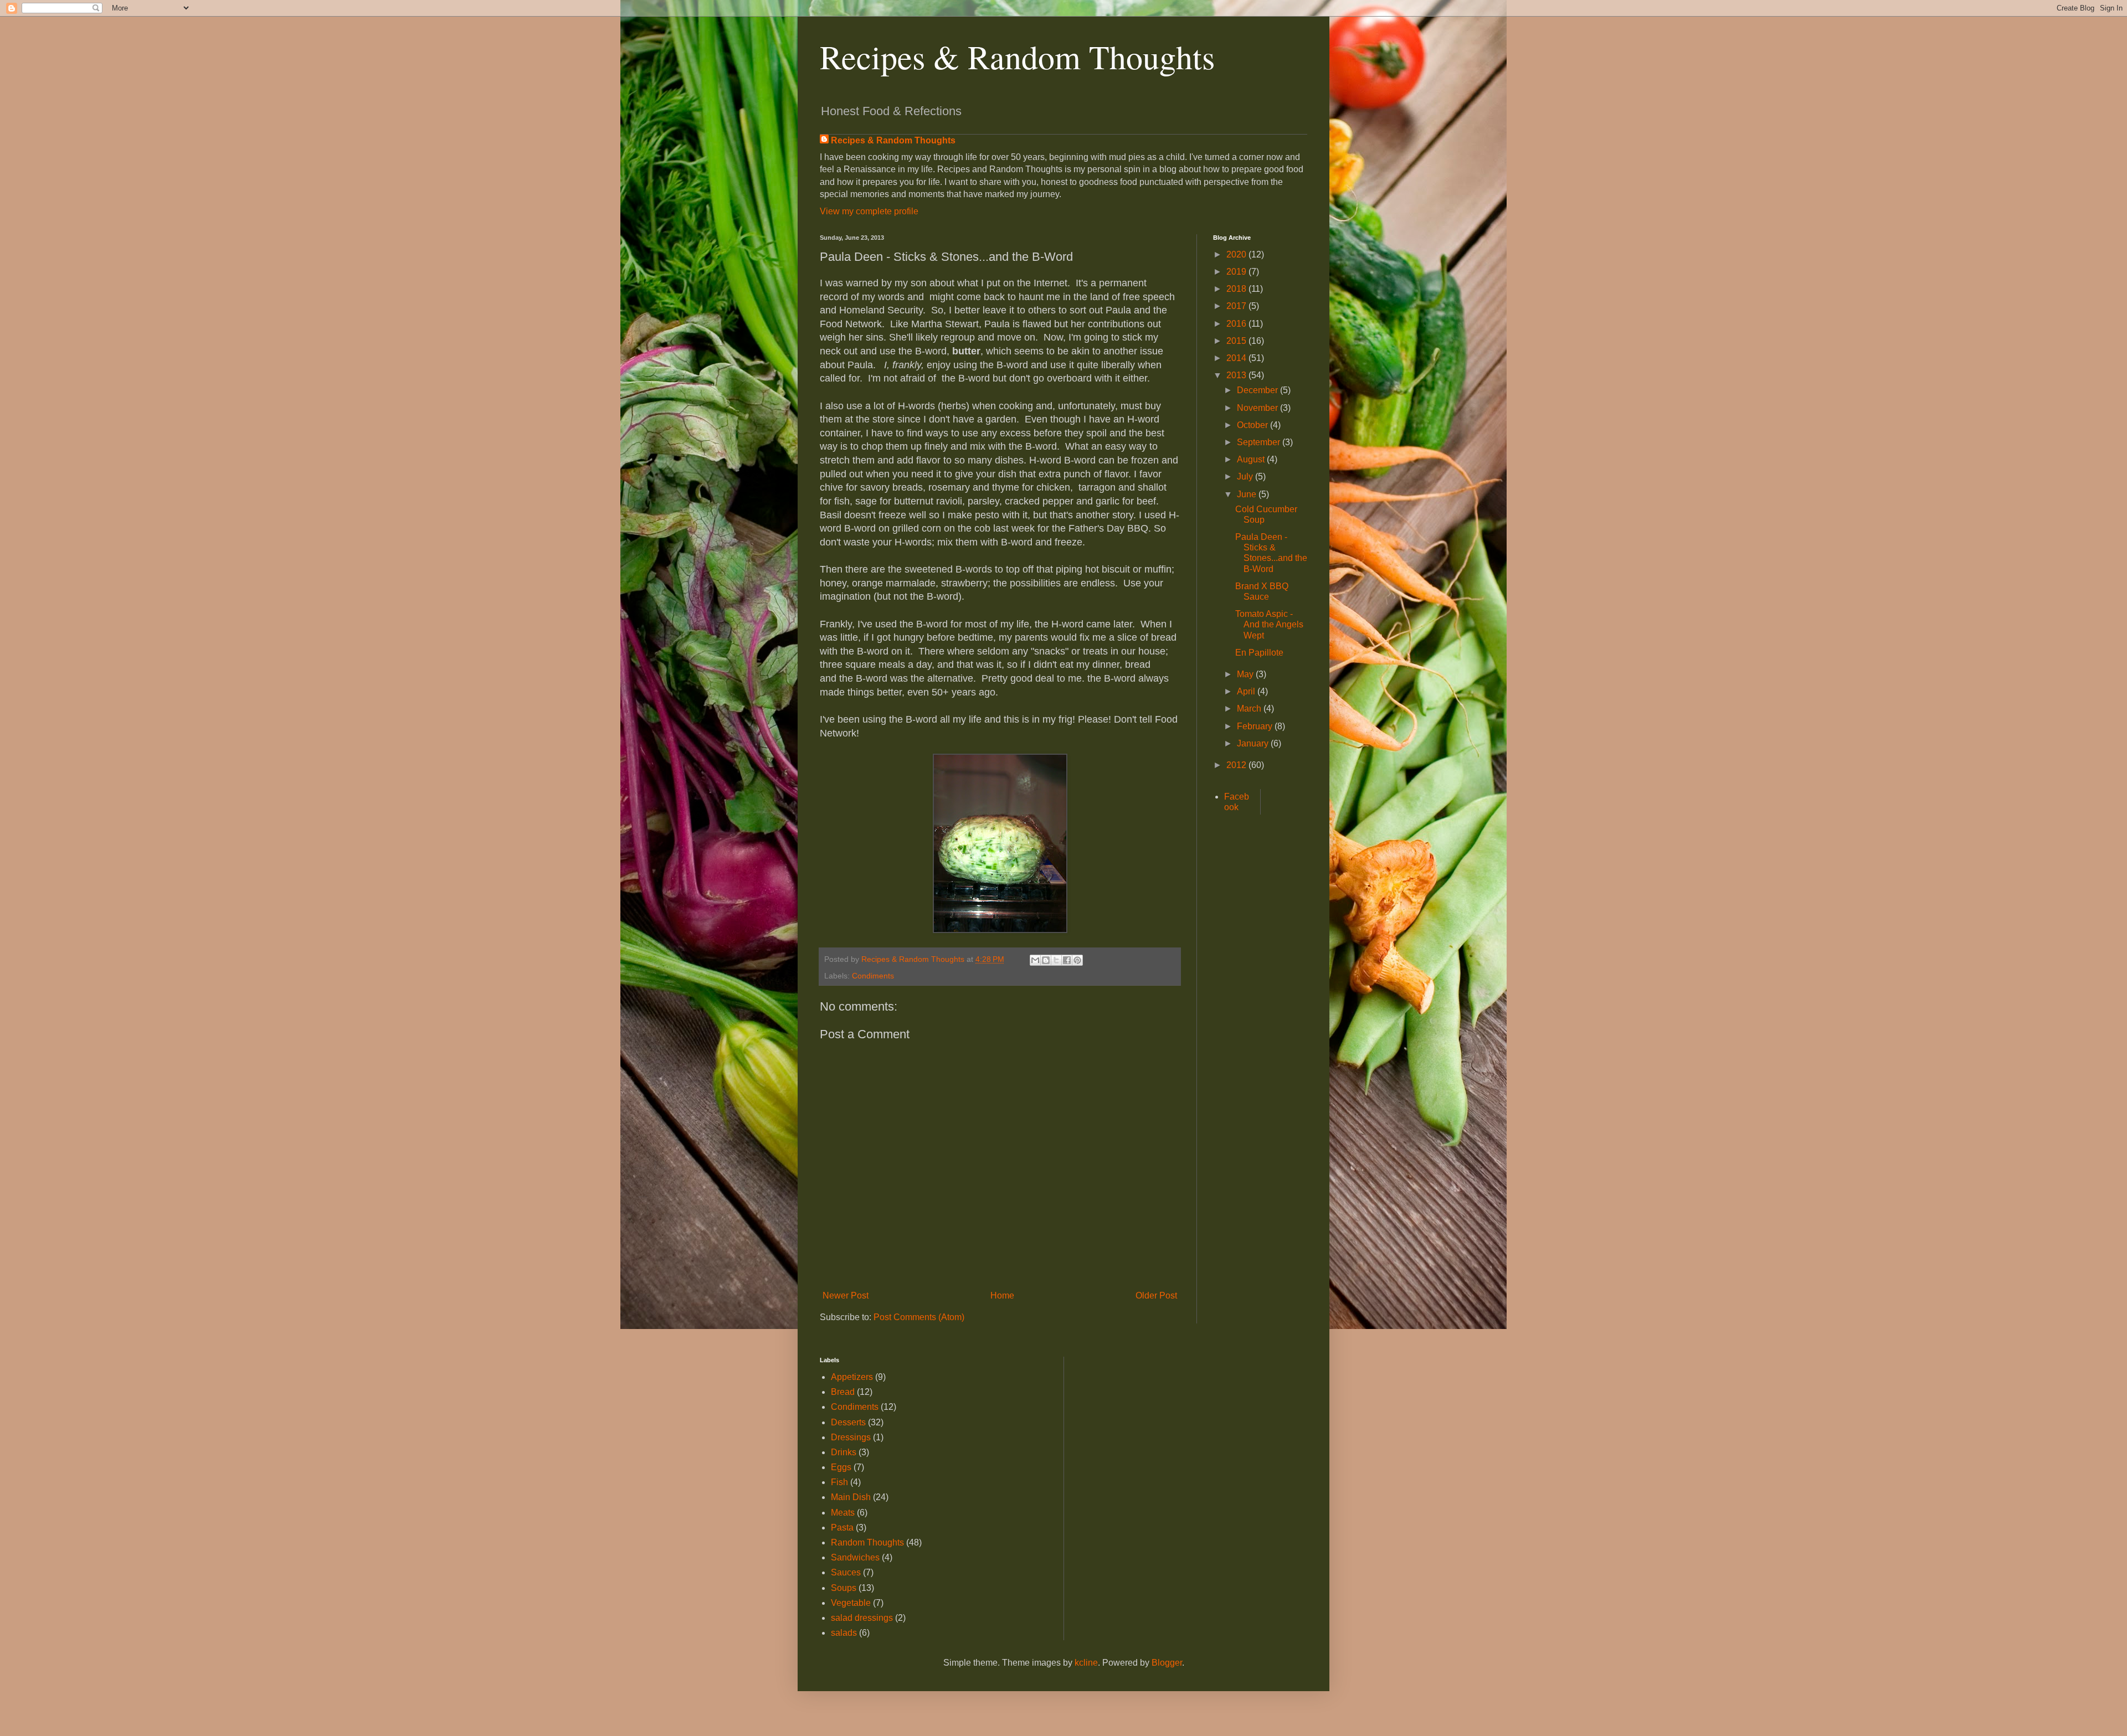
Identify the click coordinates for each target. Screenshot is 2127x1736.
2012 (1237, 765)
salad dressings (862, 1618)
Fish (839, 1482)
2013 (1237, 375)
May (1246, 674)
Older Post (1156, 1295)
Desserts (848, 1422)
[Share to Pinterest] (1077, 960)
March (1250, 709)
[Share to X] (1056, 960)
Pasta (842, 1528)
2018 (1237, 289)
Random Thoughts (867, 1542)
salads (844, 1633)
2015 (1237, 341)
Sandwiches (855, 1557)
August (1252, 459)
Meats (843, 1513)
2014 (1237, 358)
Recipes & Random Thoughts (1017, 56)
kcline (1086, 1663)
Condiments (873, 976)
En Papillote (1259, 653)
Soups (844, 1588)
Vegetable (851, 1603)
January (1254, 743)
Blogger (1167, 1663)
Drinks (844, 1452)
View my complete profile (869, 211)
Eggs (841, 1467)
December (1258, 390)
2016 (1237, 324)
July (1246, 477)
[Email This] (1035, 960)
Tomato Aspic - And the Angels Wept (1269, 624)
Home (1002, 1295)
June (1248, 494)
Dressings (851, 1437)
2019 (1237, 272)
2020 (1237, 254)
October (1253, 425)
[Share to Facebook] (1067, 960)
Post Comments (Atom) (919, 1317)
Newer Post (846, 1295)
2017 (1237, 306)
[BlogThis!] (1046, 960)
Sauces (846, 1572)
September (1260, 442)
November (1258, 408)
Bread (843, 1392)
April (1247, 691)
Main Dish (851, 1497)
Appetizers (852, 1377)
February (1256, 726)
